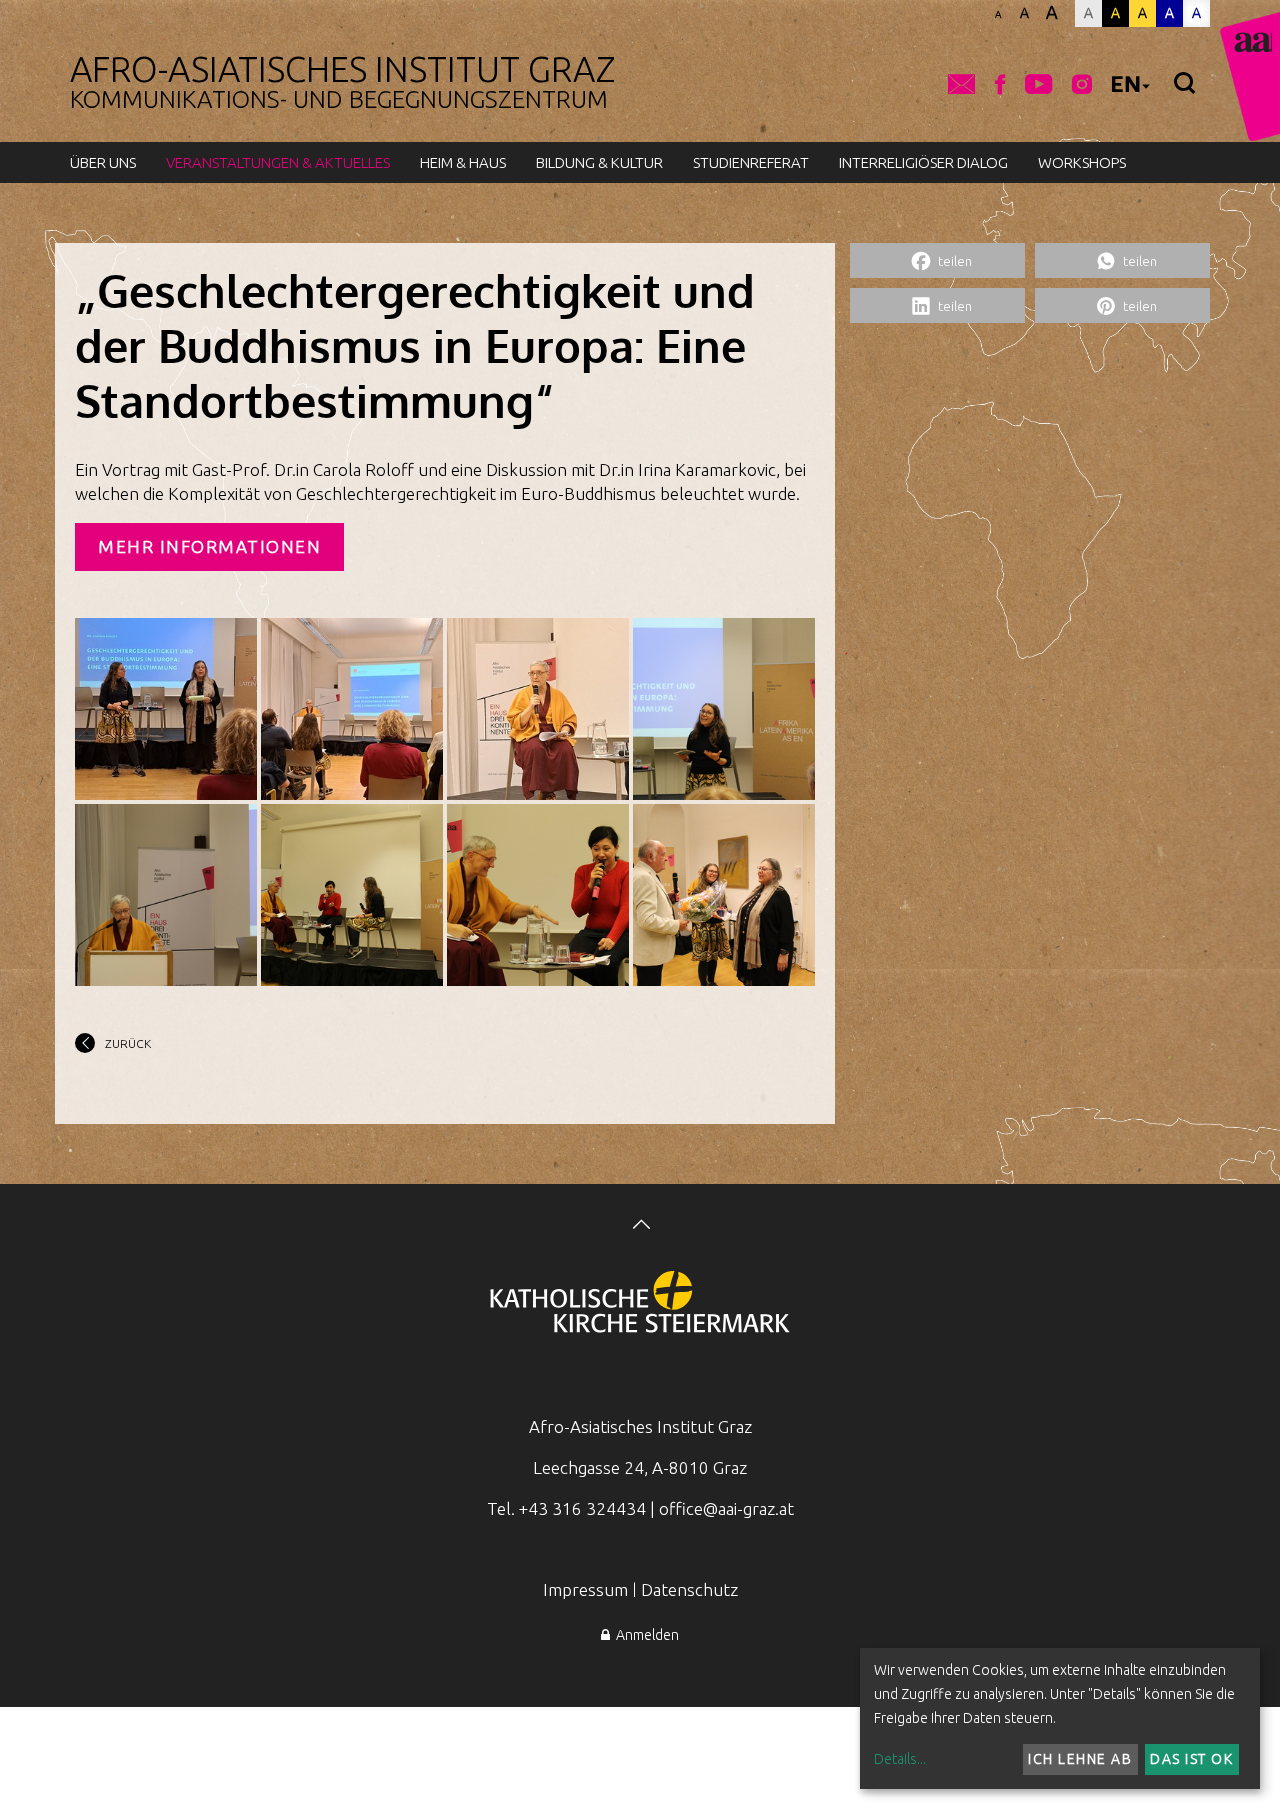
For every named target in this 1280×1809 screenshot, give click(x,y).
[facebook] (1000, 85)
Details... (900, 1759)
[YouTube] (1038, 85)
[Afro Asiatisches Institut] (1250, 76)
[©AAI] (166, 709)
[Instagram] (1082, 85)
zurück (128, 1043)
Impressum (585, 1589)
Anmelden (644, 1635)
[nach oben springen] (640, 1226)
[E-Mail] (961, 85)
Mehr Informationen (209, 546)
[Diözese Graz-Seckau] (640, 1304)
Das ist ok (1191, 1759)
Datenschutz (689, 1589)
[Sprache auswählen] (1131, 87)
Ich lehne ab (1080, 1759)
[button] (937, 260)
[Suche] (1184, 84)
